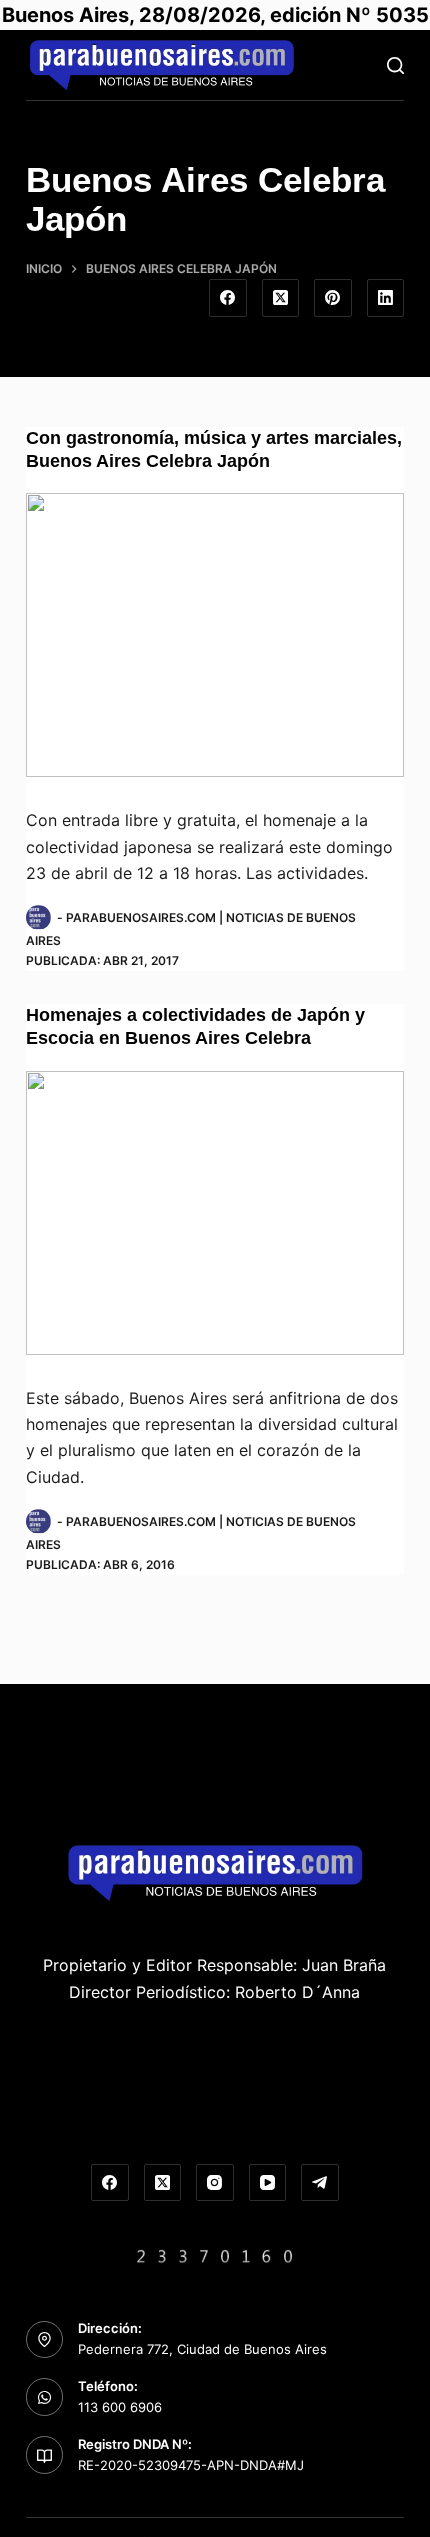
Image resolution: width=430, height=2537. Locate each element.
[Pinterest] (333, 298)
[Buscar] (395, 65)
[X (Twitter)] (281, 298)
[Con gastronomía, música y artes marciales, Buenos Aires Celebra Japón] (215, 635)
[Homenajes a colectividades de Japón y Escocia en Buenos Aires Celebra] (215, 1213)
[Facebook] (228, 298)
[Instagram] (215, 2183)
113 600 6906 (120, 2407)
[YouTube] (268, 2183)
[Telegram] (320, 2183)
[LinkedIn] (386, 298)
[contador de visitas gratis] (215, 2254)
